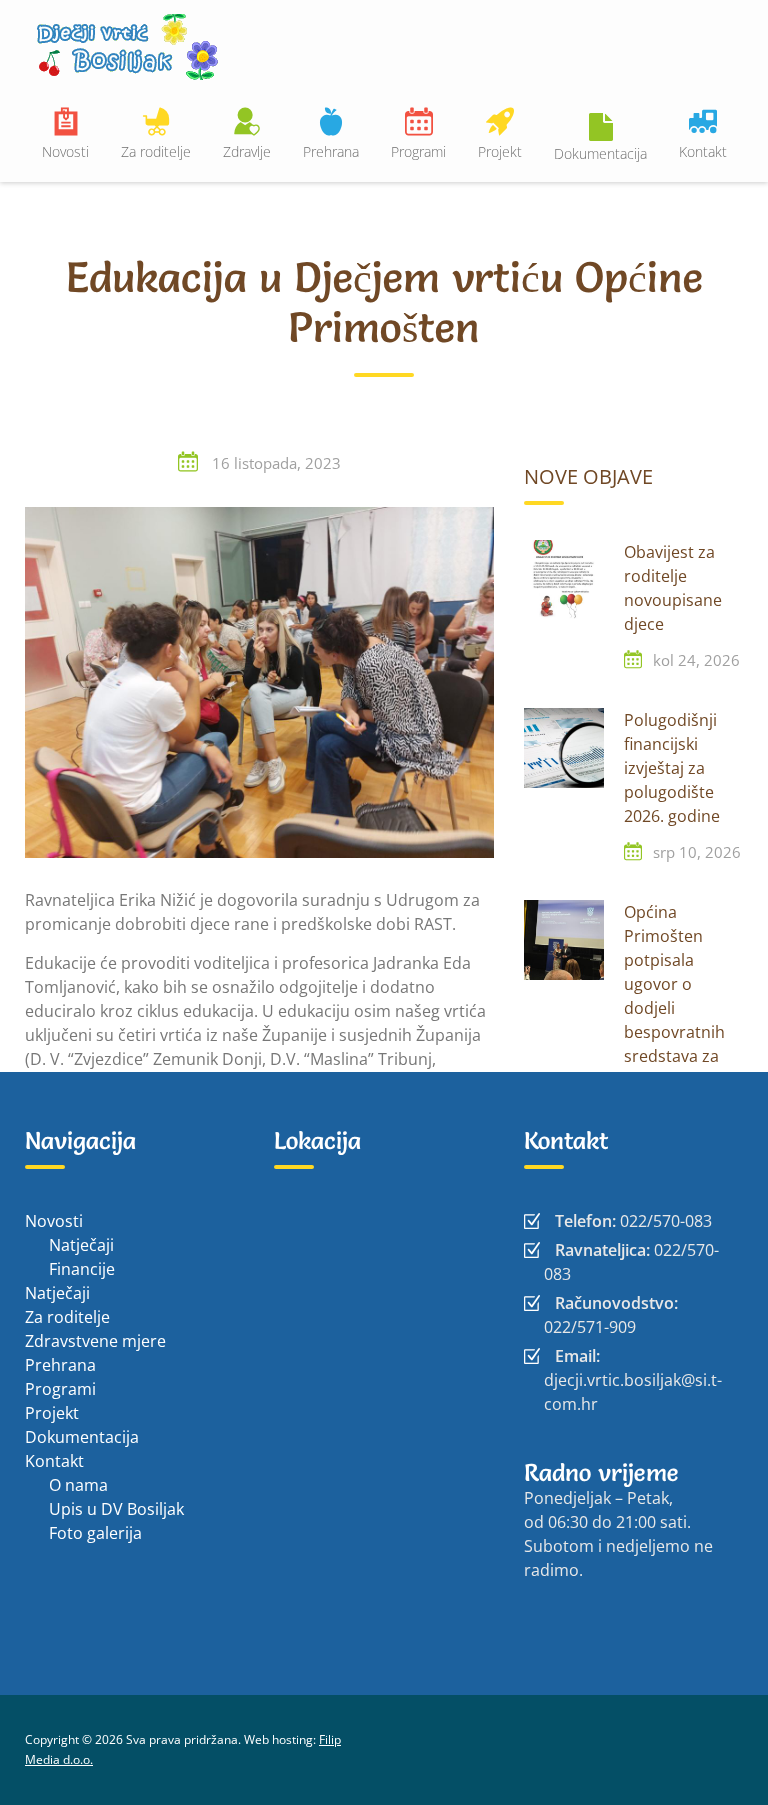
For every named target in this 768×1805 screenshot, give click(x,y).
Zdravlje (247, 151)
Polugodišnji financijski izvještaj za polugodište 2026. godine (672, 768)
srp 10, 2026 (697, 852)
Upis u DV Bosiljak (116, 1509)
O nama (78, 1485)
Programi (418, 151)
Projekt (500, 151)
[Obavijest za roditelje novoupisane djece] (564, 580)
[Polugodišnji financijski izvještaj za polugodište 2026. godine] (564, 748)
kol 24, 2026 (696, 660)
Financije (82, 1269)
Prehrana (331, 151)
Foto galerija (95, 1533)
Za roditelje (156, 151)
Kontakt (703, 151)
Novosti (65, 151)
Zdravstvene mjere (95, 1341)
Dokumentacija (600, 153)
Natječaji (81, 1245)
